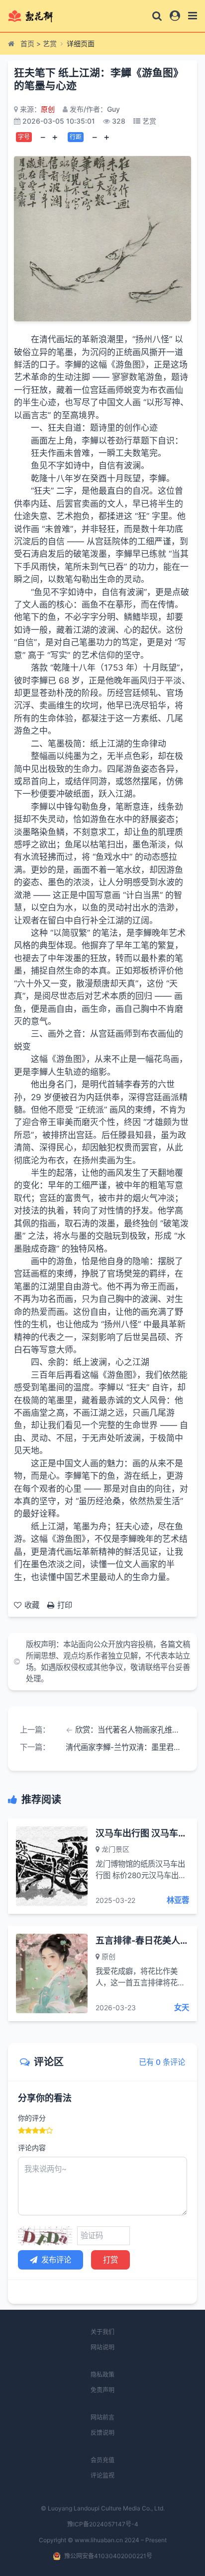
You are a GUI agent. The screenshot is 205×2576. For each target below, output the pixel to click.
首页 (27, 43)
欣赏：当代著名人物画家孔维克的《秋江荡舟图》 (130, 1730)
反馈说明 (102, 2433)
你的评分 (32, 2118)
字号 (24, 137)
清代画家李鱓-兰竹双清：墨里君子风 (125, 1747)
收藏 (32, 1605)
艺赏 (50, 43)
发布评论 (56, 2260)
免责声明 (102, 2390)
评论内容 (32, 2148)
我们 (154, 1375)
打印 (65, 1605)
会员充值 (102, 2460)
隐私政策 (102, 2375)
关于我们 (102, 2332)
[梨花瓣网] (39, 16)
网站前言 (102, 2417)
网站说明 (102, 2347)
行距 (76, 137)
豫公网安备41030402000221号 (108, 2556)
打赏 (110, 2260)
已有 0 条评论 (162, 2062)
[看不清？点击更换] (45, 2236)
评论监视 (102, 2475)
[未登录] (175, 16)
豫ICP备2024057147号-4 (103, 2524)
